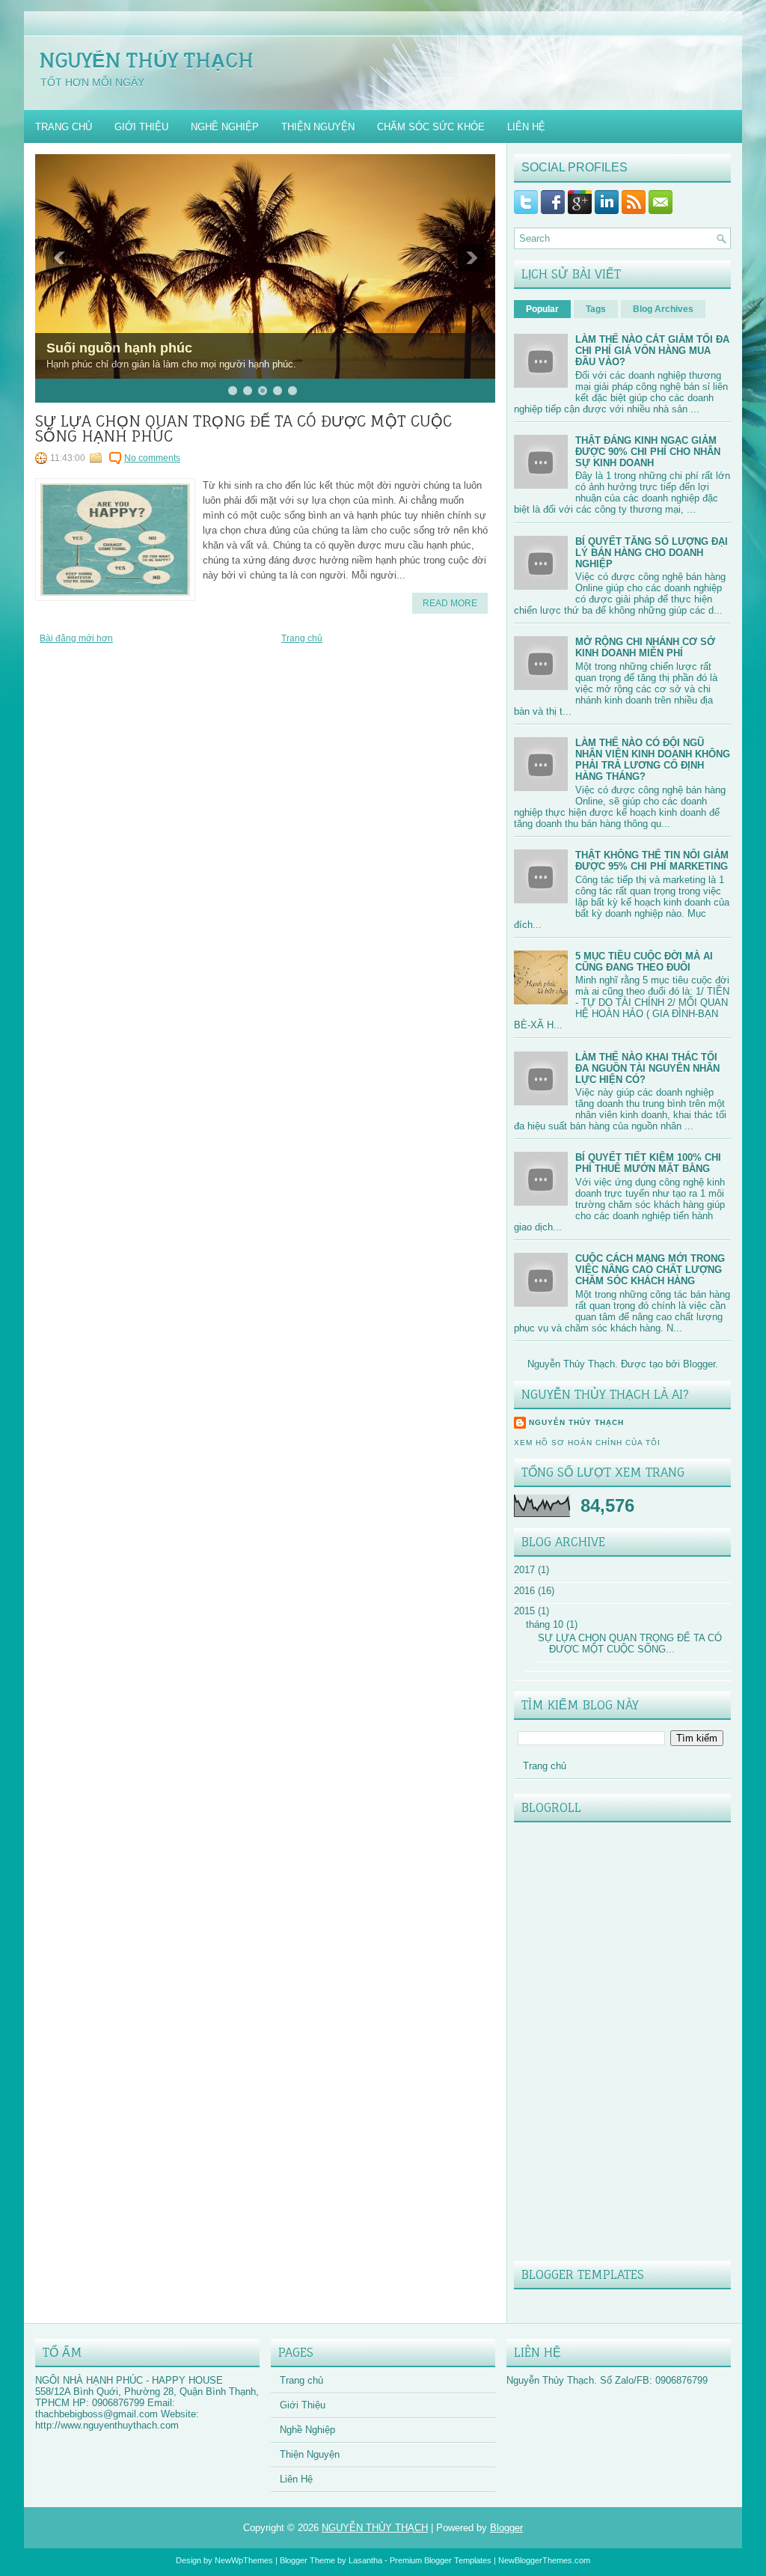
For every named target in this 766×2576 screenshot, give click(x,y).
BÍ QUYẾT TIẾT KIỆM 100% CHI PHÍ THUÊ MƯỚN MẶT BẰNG (648, 1163)
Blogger (699, 1364)
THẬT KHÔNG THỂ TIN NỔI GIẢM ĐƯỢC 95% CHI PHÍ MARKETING (652, 861)
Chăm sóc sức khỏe (431, 127)
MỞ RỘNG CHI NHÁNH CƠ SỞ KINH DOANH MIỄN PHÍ (645, 647)
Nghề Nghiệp (225, 127)
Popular (542, 309)
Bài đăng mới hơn (76, 638)
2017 (524, 1570)
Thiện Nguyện (318, 127)
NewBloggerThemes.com (544, 2560)
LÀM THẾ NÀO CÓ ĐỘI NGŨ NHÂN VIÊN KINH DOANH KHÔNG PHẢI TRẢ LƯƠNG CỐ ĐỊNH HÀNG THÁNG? (653, 760)
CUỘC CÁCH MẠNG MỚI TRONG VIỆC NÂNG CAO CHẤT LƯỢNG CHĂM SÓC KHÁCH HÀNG (650, 1270)
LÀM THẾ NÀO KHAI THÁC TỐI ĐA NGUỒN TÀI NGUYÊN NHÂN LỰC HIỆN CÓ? (647, 1068)
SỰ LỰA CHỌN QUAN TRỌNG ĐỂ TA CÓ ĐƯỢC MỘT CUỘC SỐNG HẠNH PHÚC (243, 429)
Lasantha (365, 2560)
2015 (524, 1611)
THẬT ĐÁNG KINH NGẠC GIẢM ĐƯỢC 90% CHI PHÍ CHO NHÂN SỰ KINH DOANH (648, 452)
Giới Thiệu (141, 127)
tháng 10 (545, 1624)
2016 (524, 1591)
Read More (450, 603)
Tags (596, 309)
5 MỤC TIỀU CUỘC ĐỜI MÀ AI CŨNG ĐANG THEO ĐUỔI (644, 962)
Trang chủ (64, 127)
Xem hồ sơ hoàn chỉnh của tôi (587, 1443)
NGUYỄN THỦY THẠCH (146, 60)
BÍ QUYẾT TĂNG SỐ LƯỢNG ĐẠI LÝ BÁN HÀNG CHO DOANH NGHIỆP (652, 553)
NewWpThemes (244, 2560)
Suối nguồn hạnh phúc (119, 348)
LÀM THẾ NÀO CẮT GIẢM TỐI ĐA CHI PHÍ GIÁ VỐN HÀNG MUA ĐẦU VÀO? (652, 351)
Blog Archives (663, 309)
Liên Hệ (526, 127)
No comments (152, 458)
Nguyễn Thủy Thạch (576, 1422)
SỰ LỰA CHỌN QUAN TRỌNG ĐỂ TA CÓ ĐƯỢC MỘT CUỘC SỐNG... (630, 1643)
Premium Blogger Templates (441, 2560)
